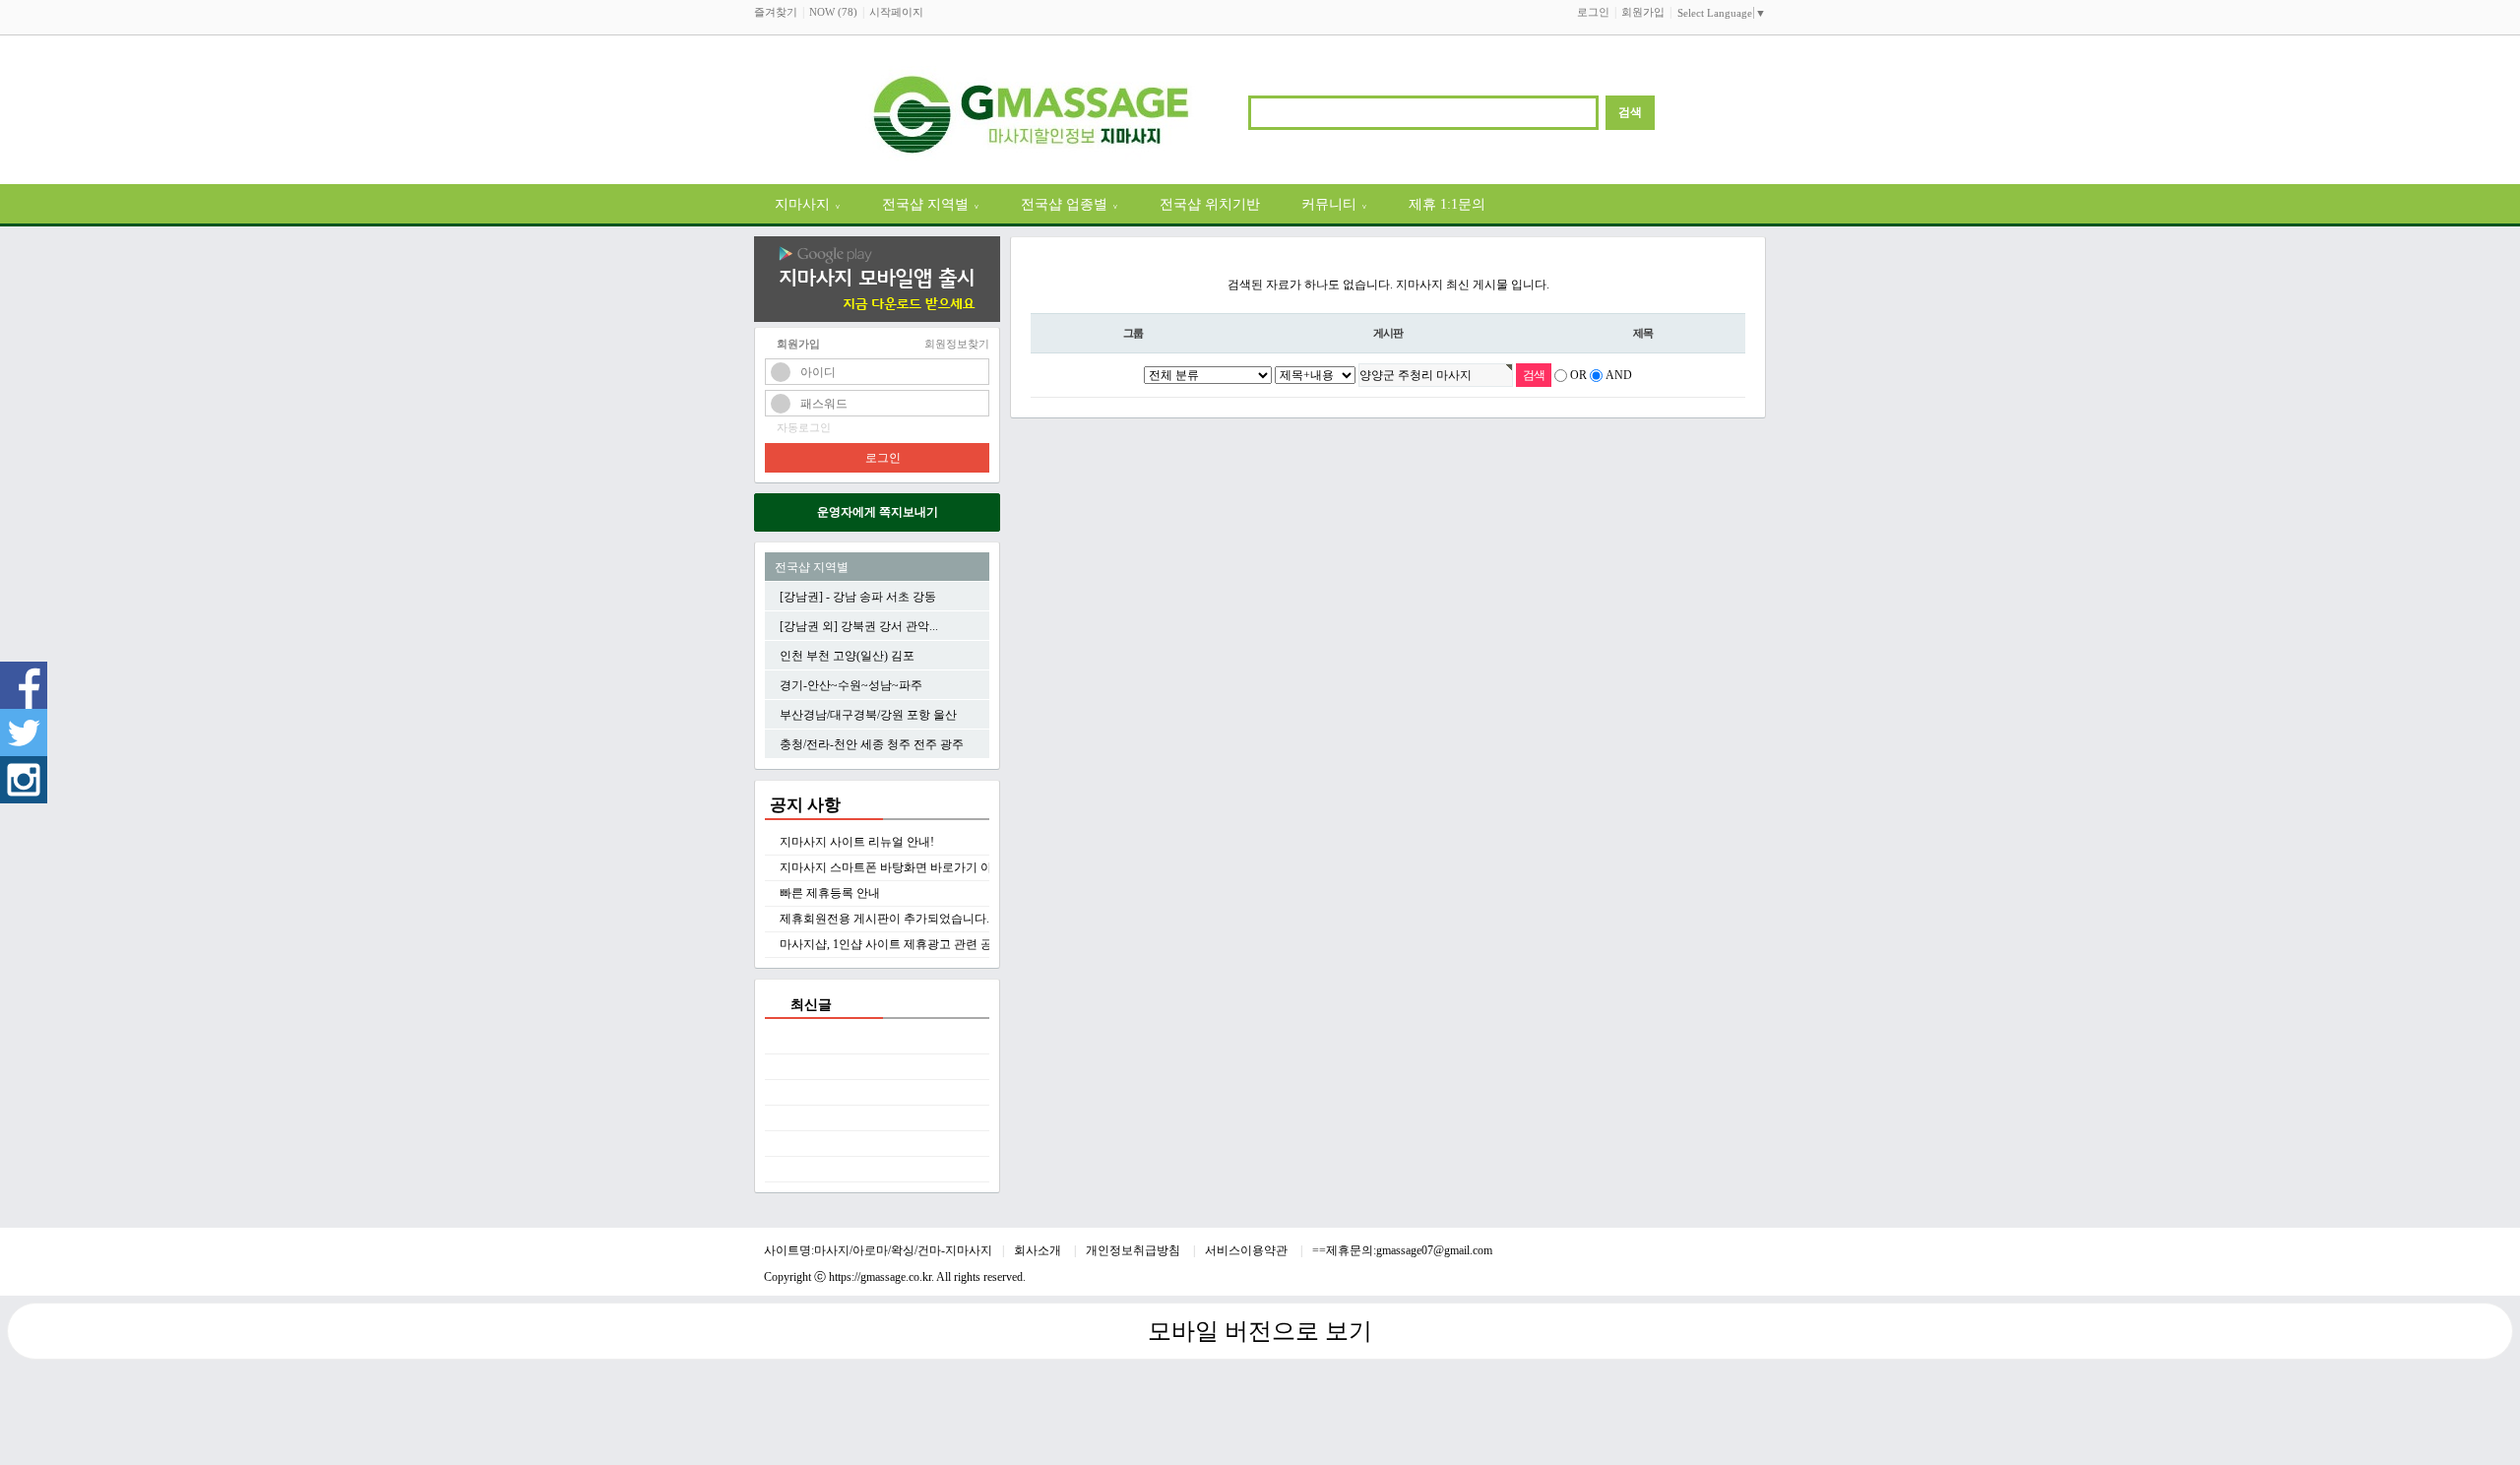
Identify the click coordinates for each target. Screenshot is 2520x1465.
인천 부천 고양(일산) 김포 (847, 656)
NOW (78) (833, 12)
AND (1619, 375)
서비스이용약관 (1248, 1250)
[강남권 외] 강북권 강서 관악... (859, 626)
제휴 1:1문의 (1447, 204)
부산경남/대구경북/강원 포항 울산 (868, 715)
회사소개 (1039, 1250)
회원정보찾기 (957, 344)
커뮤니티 (1334, 204)
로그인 (1593, 12)
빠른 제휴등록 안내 (830, 893)
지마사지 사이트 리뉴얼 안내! (857, 842)
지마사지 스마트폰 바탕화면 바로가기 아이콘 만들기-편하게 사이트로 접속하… (987, 867)
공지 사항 (805, 805)
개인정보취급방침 (1134, 1250)
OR (1578, 375)
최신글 (811, 1004)
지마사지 (808, 204)
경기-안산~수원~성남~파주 (851, 685)
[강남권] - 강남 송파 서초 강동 (858, 597)
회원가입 (1643, 12)
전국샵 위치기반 (1210, 204)
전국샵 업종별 (1070, 204)
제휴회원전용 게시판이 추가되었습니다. (884, 919)
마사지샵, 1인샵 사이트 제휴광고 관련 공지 (892, 944)
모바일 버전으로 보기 (1260, 1331)
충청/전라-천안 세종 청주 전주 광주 (872, 744)
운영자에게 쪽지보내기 (878, 512)
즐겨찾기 (776, 12)
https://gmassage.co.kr (880, 1277)
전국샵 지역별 (931, 204)
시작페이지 (896, 12)
